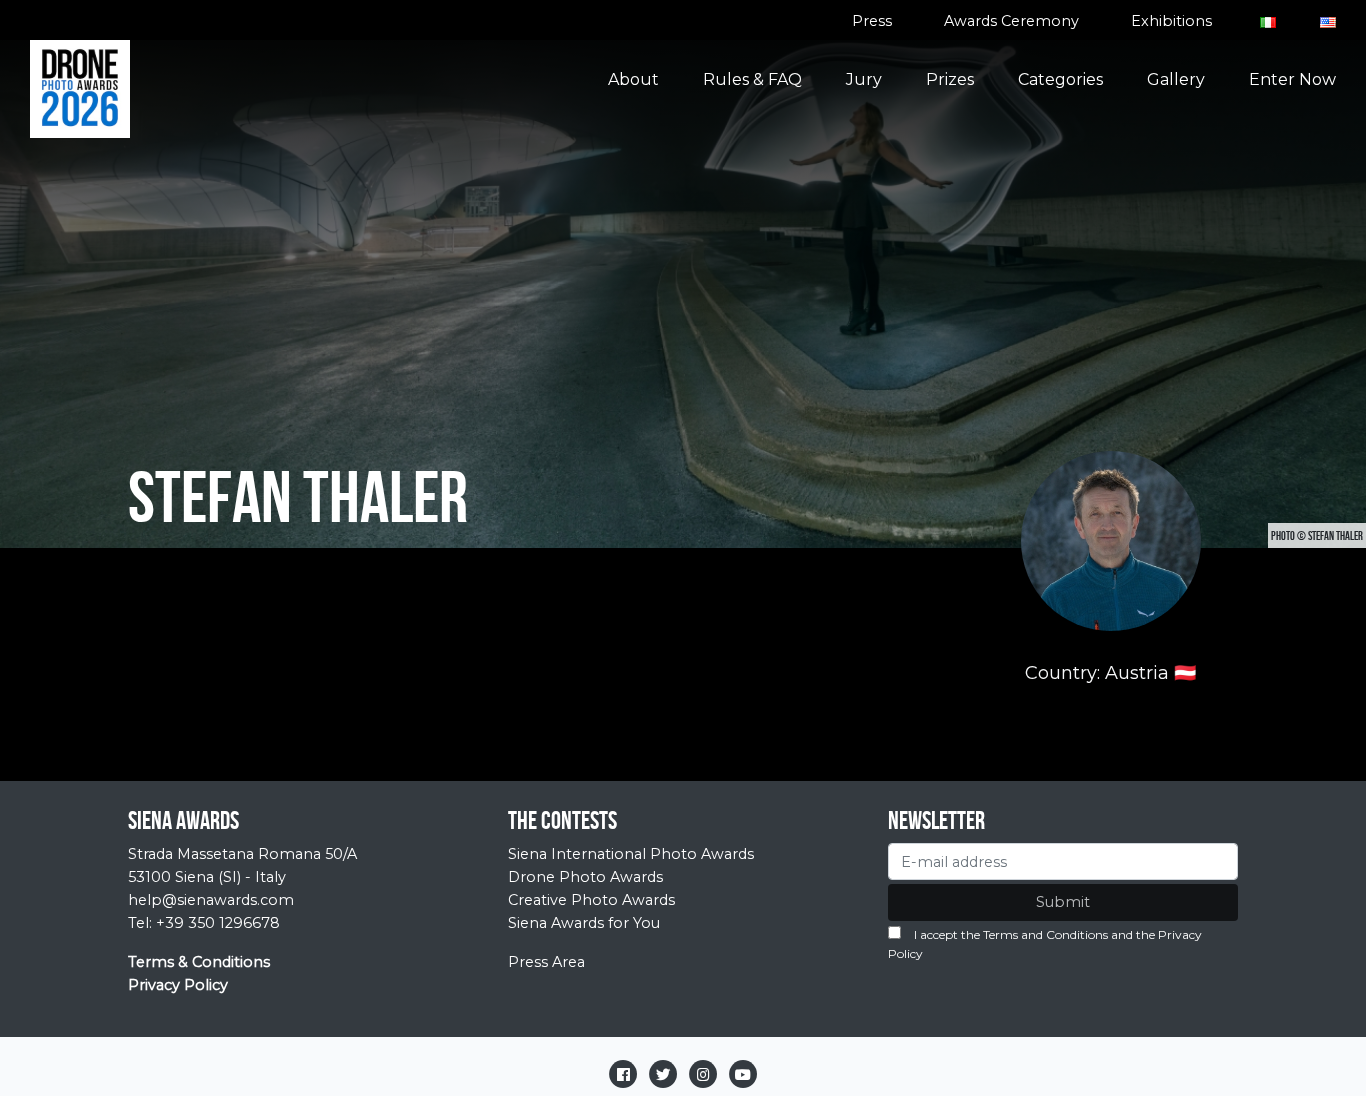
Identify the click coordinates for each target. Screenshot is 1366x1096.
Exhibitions (1171, 21)
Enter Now (1292, 79)
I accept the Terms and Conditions (1011, 934)
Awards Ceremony (1011, 21)
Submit (1063, 902)
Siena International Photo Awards (631, 854)
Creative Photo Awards (591, 900)
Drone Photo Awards (585, 877)
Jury (864, 79)
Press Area (546, 962)
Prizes (950, 79)
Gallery (1176, 79)
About (633, 79)
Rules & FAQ (752, 79)
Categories (1060, 79)
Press (872, 21)
